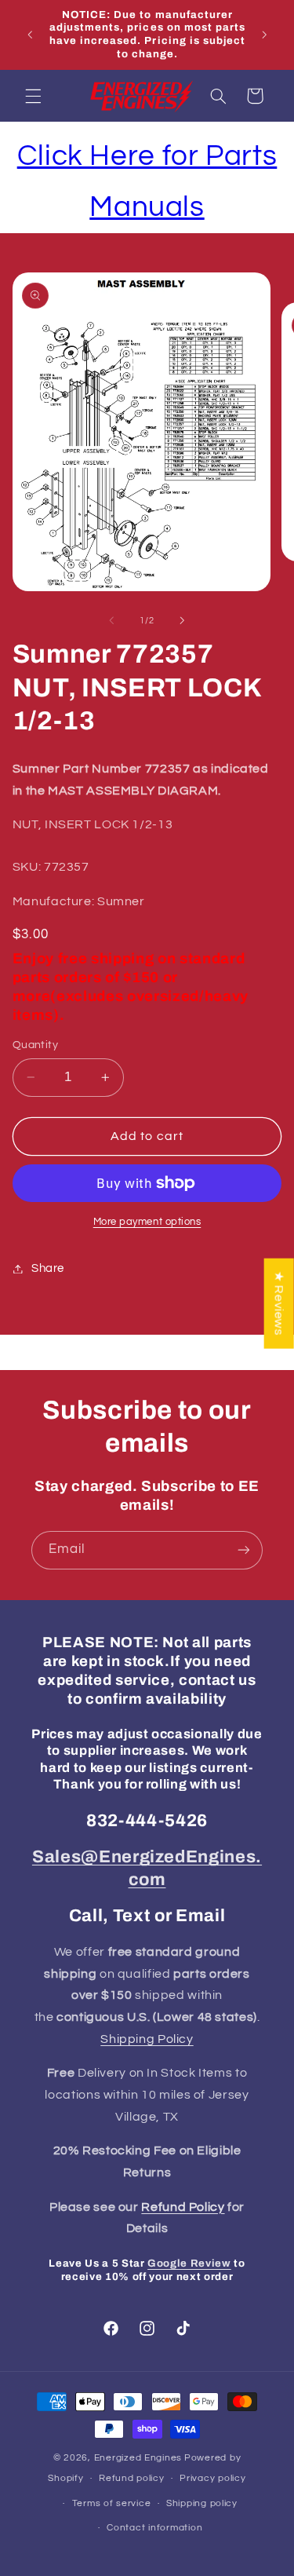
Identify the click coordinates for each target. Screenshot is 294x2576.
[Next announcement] (264, 35)
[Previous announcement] (30, 35)
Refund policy (132, 2478)
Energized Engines (138, 2458)
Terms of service (112, 2503)
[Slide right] (183, 620)
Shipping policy (202, 2503)
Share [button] (48, 1268)
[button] (33, 96)
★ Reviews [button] (279, 1303)
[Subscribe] (244, 1550)
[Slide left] (111, 620)
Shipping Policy (147, 2039)
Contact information (154, 2528)
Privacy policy (212, 2478)
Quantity (35, 1045)
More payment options (147, 1222)
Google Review (189, 2263)
